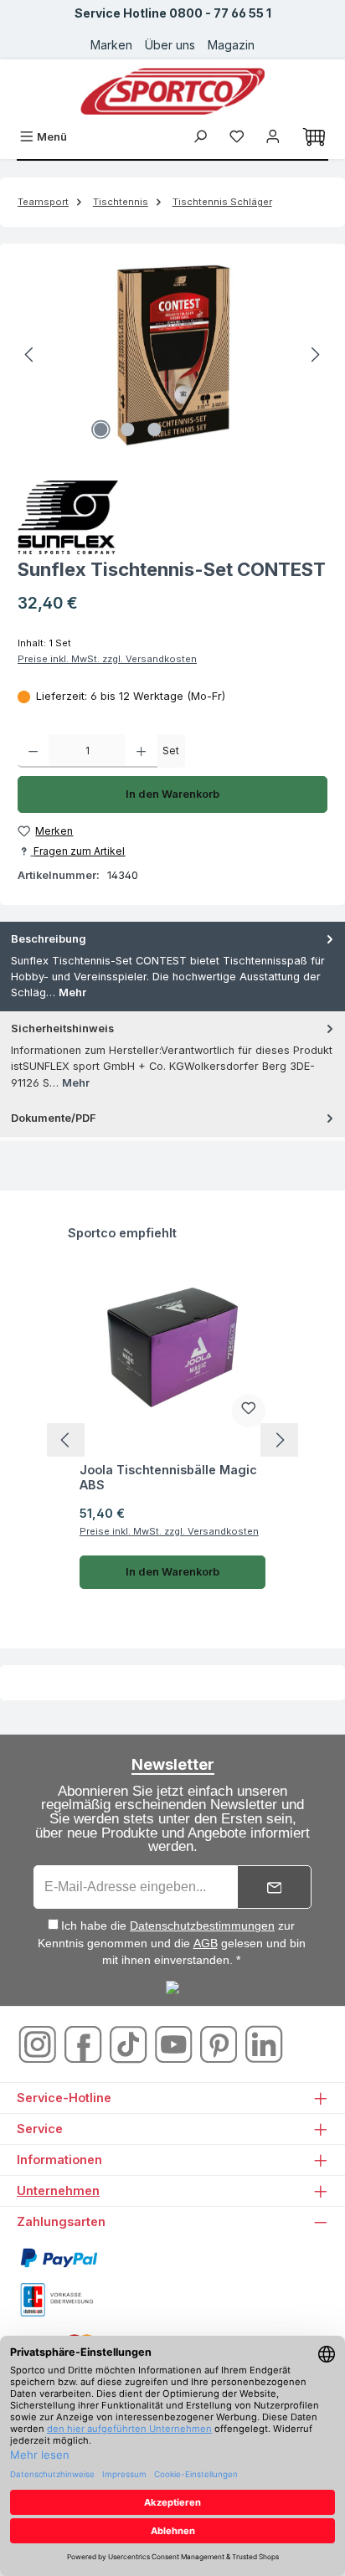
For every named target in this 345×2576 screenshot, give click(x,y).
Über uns (170, 45)
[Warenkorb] (314, 137)
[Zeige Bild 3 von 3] (154, 429)
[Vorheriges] (30, 355)
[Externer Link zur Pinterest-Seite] (220, 2044)
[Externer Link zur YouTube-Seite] (175, 2044)
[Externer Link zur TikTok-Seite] (130, 2044)
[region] (172, 355)
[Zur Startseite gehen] (172, 91)
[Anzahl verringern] (33, 751)
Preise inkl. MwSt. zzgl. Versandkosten (107, 659)
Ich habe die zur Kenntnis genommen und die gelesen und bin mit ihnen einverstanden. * (172, 1943)
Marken (111, 45)
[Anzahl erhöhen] (141, 751)
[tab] (172, 967)
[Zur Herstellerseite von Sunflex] (172, 517)
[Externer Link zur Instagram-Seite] (39, 2044)
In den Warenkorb (172, 794)
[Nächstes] (315, 355)
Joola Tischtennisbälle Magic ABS (168, 1477)
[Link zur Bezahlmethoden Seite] (59, 2257)
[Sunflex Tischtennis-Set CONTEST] (173, 355)
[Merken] (249, 1411)
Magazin (231, 45)
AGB (206, 1943)
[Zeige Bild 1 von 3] (100, 429)
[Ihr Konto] (273, 137)
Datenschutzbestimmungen (202, 1926)
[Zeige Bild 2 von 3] (127, 429)
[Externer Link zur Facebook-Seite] (85, 2044)
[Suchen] (200, 137)
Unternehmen (58, 2190)
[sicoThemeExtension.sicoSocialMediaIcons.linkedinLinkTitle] (264, 2044)
